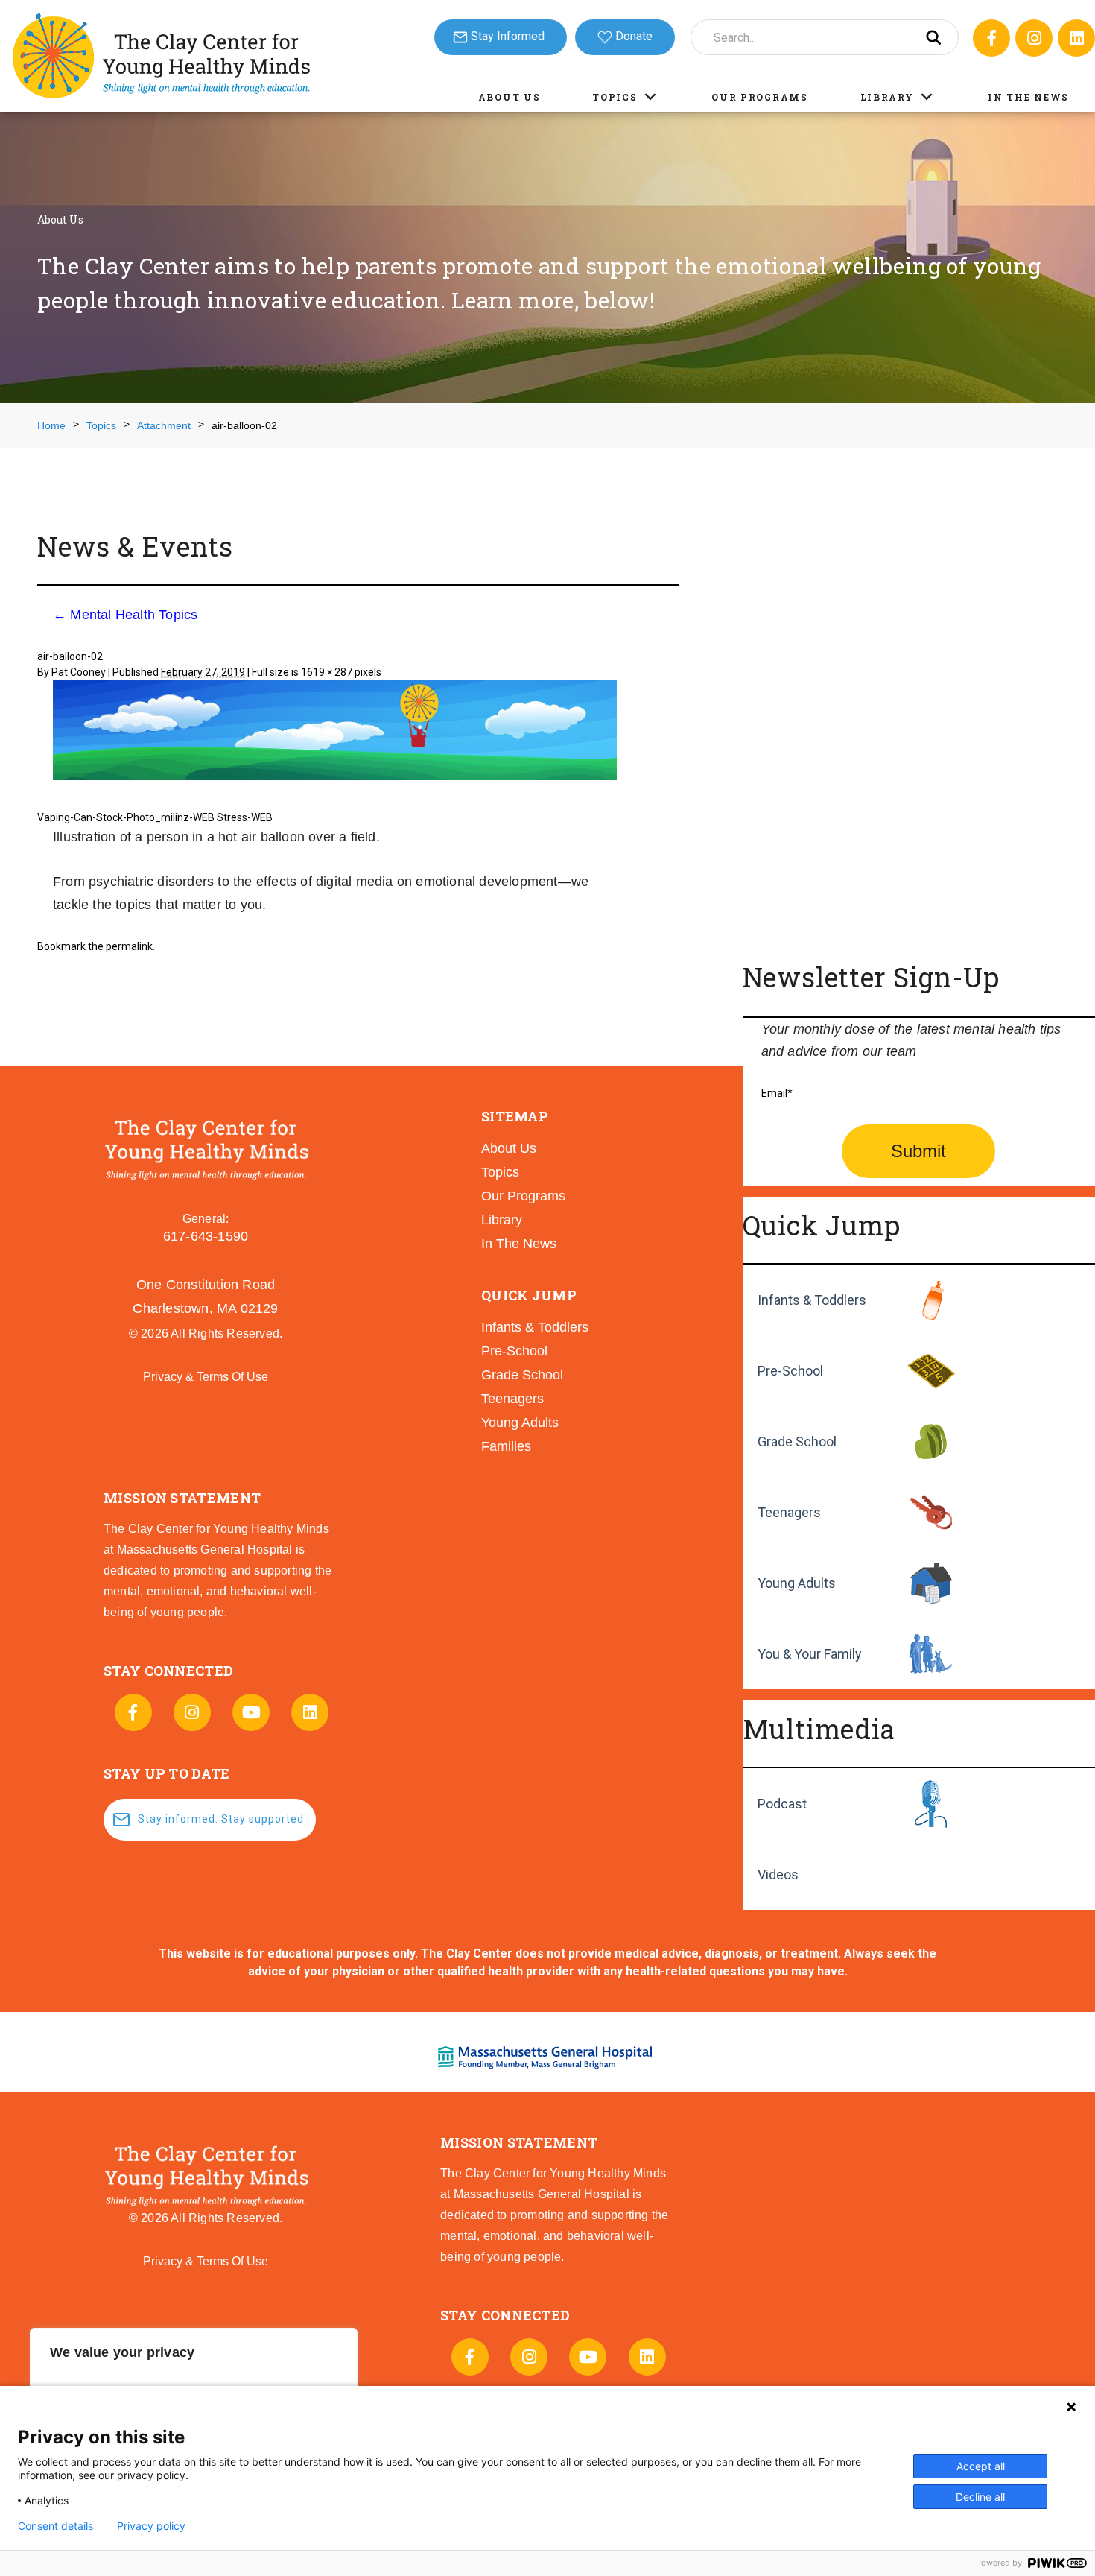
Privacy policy (151, 2526)
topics (500, 1172)
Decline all (980, 2497)
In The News (1028, 97)
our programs (523, 1196)
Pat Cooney (79, 672)
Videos (778, 1874)
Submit (918, 1151)
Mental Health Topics (125, 615)
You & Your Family (810, 1654)
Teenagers (789, 1512)
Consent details (55, 2526)
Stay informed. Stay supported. (222, 1819)
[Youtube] (251, 1712)
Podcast (782, 1804)
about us (509, 1148)
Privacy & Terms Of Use (206, 1377)
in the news (519, 1244)
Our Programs (759, 97)
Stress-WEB (245, 817)
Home (51, 425)
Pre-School (790, 1371)
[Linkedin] (1076, 38)
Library (887, 97)
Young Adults (797, 1583)
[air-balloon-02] (335, 732)
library (502, 1220)
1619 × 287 (327, 672)
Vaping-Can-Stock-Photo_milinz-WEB (126, 817)
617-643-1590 (206, 1236)
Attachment (164, 425)
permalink (129, 946)
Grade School (797, 1442)
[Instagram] (1034, 38)
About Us (510, 97)
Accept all (981, 2466)
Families (506, 1446)
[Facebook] (991, 38)
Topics (615, 97)
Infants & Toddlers (812, 1300)
